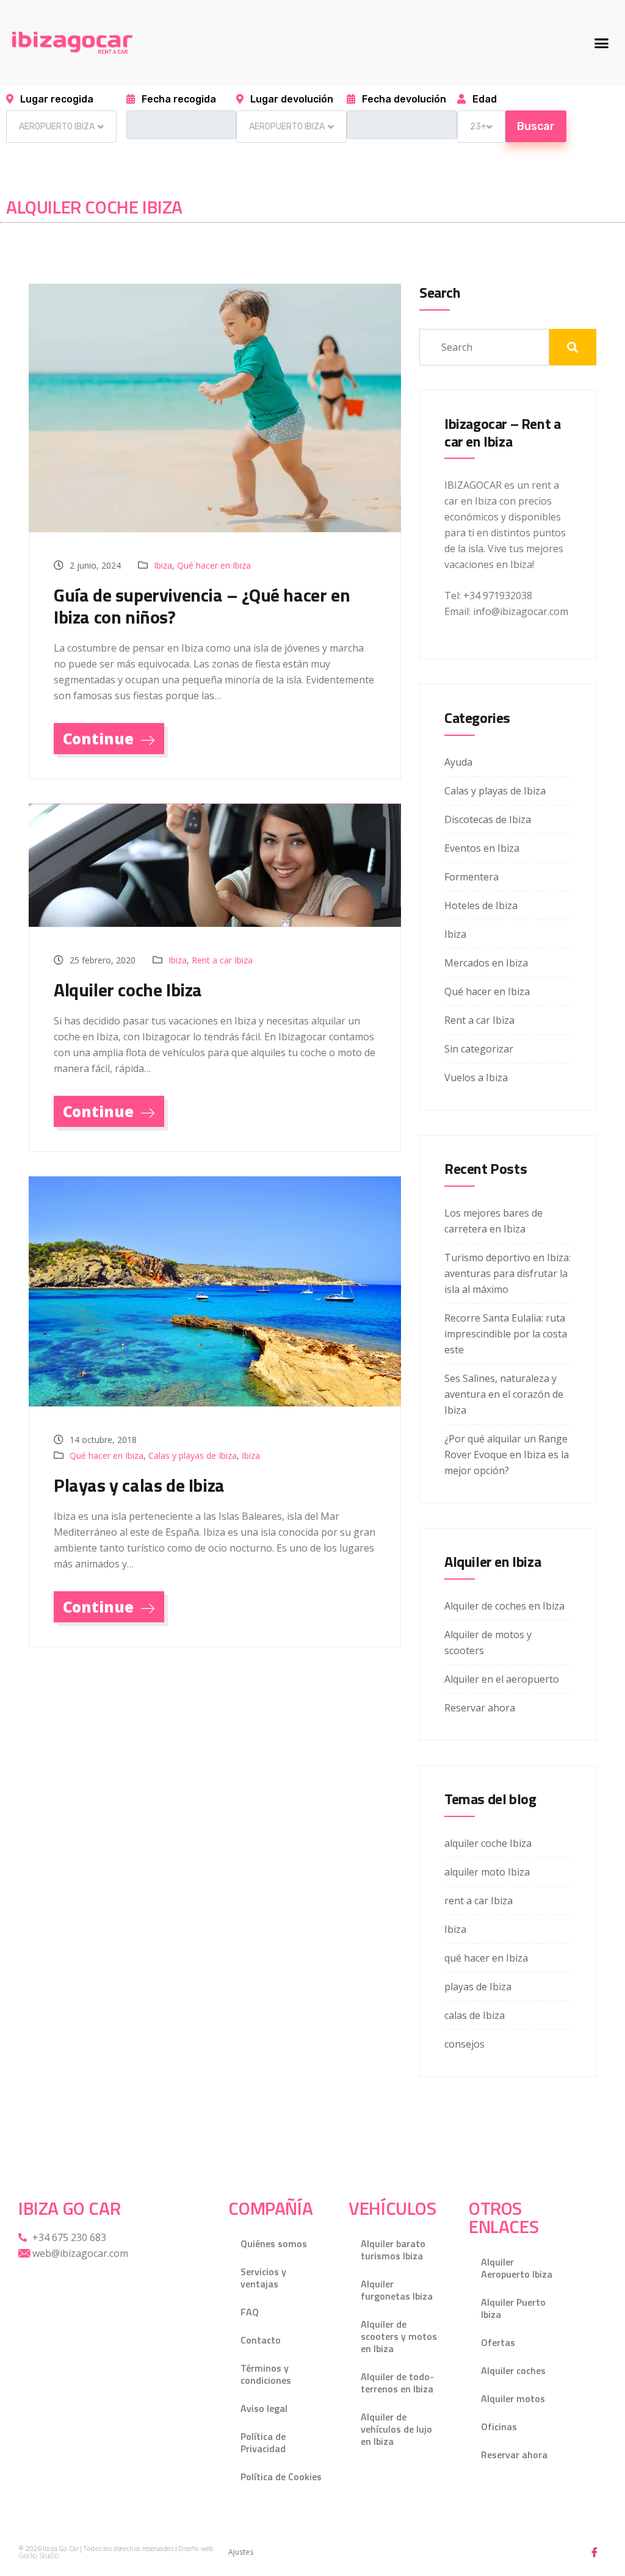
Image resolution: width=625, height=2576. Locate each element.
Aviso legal (264, 2408)
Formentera (471, 877)
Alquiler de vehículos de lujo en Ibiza (396, 2429)
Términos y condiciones (266, 2374)
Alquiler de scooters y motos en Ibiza (399, 2336)
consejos (464, 2044)
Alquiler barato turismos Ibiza (393, 2250)
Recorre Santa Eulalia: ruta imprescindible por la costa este (506, 1334)
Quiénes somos (274, 2243)
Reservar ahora (480, 1708)
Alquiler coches (513, 2370)
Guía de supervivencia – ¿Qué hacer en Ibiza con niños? (202, 606)
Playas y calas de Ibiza (139, 1485)
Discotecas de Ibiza (488, 819)
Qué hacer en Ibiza (214, 565)
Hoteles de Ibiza (481, 905)
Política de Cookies (281, 2477)
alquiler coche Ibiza (488, 1843)
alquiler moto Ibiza (487, 1872)
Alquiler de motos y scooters (488, 1642)
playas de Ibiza (478, 1987)
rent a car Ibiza (479, 1901)
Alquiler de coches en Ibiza (504, 1606)
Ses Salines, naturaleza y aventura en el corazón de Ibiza (504, 1394)
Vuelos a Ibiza (476, 1078)
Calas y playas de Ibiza (193, 1455)
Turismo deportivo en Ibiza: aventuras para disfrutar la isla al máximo (508, 1273)
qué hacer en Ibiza (486, 1958)
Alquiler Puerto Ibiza (513, 2308)
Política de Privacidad (263, 2442)
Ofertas (498, 2342)
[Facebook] (594, 2552)
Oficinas (499, 2427)
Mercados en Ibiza (486, 963)
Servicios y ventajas (263, 2278)
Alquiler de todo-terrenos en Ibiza (397, 2383)
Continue (100, 739)
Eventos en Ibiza (482, 848)
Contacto (261, 2340)
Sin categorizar (479, 1049)
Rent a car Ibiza (222, 960)
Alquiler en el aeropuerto (502, 1679)
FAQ (250, 2312)
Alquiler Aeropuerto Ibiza (517, 2268)
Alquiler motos (513, 2398)
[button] (601, 43)
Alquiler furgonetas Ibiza (397, 2290)
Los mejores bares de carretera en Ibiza (493, 1221)
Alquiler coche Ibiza (128, 990)
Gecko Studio (38, 2556)
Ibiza (163, 565)
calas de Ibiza (475, 2015)
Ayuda (458, 762)
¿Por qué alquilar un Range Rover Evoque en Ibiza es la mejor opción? (507, 1455)
